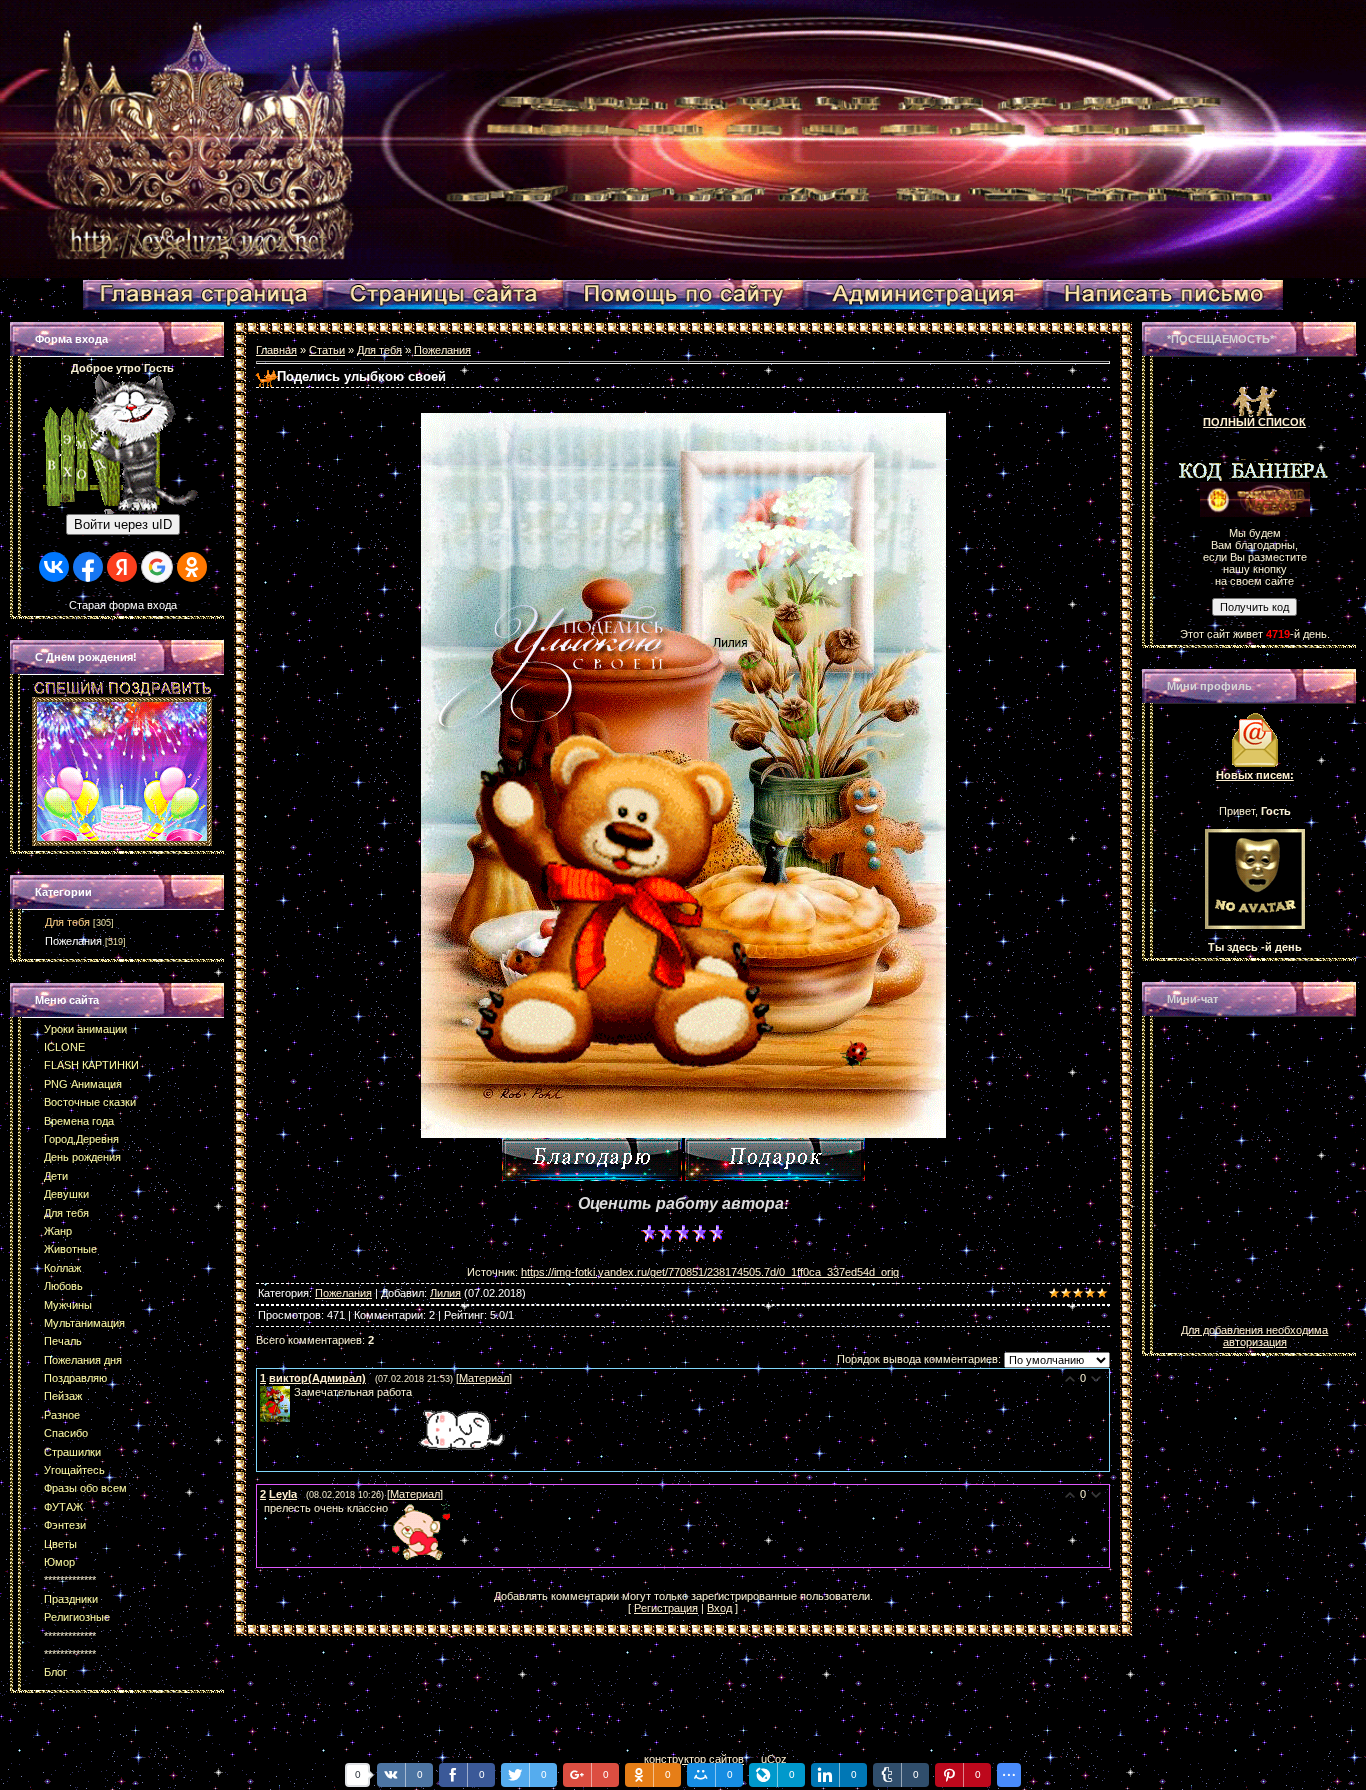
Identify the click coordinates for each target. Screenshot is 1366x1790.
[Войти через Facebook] (88, 567)
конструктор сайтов (694, 1759)
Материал (484, 1378)
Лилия (445, 1293)
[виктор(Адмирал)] (292, 1392)
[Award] (775, 1159)
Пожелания (73, 941)
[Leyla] (262, 1508)
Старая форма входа (123, 605)
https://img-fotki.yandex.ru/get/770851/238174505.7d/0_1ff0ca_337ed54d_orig (710, 1272)
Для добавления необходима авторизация (1254, 1336)
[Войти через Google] (157, 567)
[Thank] (592, 1159)
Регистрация (666, 1608)
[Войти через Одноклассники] (192, 567)
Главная (276, 350)
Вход (719, 1608)
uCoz (774, 1759)
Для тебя (67, 922)
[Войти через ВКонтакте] (54, 567)
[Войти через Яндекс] (122, 567)
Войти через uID (123, 524)
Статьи (327, 350)
